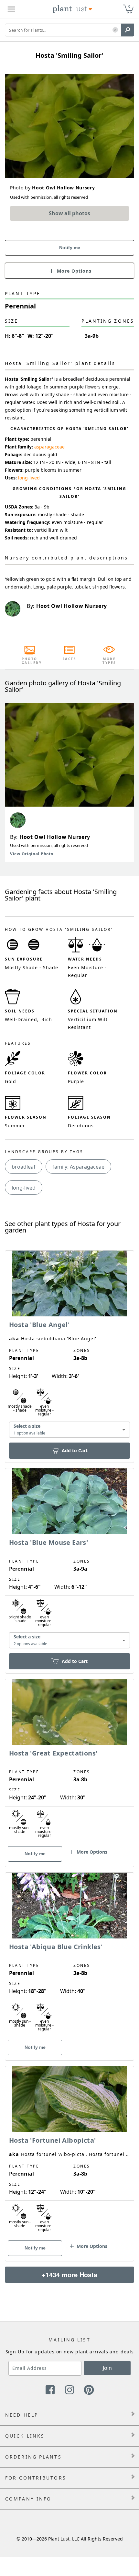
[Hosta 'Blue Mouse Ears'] (69, 1560)
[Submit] (128, 30)
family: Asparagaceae (78, 1167)
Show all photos (69, 213)
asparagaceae (49, 447)
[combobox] (69, 1429)
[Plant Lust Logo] (72, 9)
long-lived (29, 478)
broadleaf (24, 1167)
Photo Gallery (30, 661)
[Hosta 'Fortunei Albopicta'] (69, 2152)
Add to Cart (75, 1450)
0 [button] (129, 6)
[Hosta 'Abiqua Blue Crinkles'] (69, 1955)
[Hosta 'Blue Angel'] (69, 1345)
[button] (115, 30)
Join (107, 2368)
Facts (70, 659)
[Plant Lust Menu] (11, 9)
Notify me (70, 247)
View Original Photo (32, 854)
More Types (109, 661)
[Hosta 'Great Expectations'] (69, 1762)
